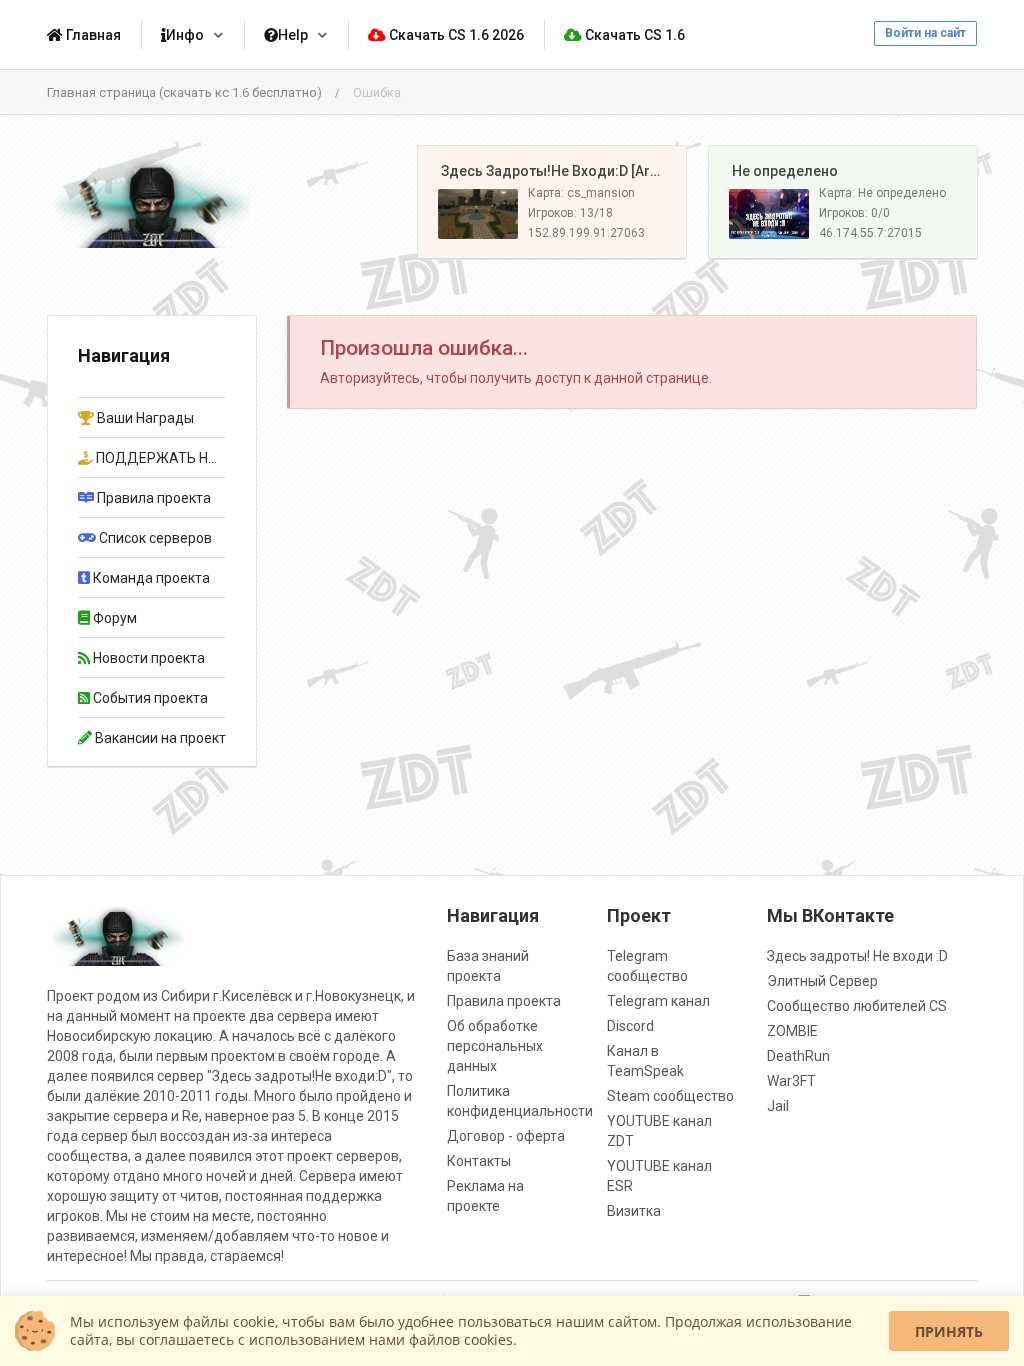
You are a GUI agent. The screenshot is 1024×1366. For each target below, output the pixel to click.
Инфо (185, 35)
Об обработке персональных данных (495, 1046)
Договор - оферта (506, 1136)
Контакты (479, 1161)
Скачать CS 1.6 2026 (455, 35)
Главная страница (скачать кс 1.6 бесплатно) (184, 92)
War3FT (791, 1081)
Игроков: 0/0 (854, 213)
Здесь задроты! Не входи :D (857, 956)
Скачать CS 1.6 (633, 35)
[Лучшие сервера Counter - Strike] (152, 202)
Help (293, 35)
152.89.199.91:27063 (586, 233)
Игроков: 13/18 (570, 213)
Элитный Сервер (822, 981)
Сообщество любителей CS (857, 1006)
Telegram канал (658, 1001)
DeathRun (798, 1056)
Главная (92, 35)
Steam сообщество (670, 1096)
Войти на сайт (925, 33)
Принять (949, 1331)
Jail (778, 1106)
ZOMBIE (792, 1031)
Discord (630, 1026)
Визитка (634, 1211)
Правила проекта (504, 1001)
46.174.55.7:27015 (870, 233)
